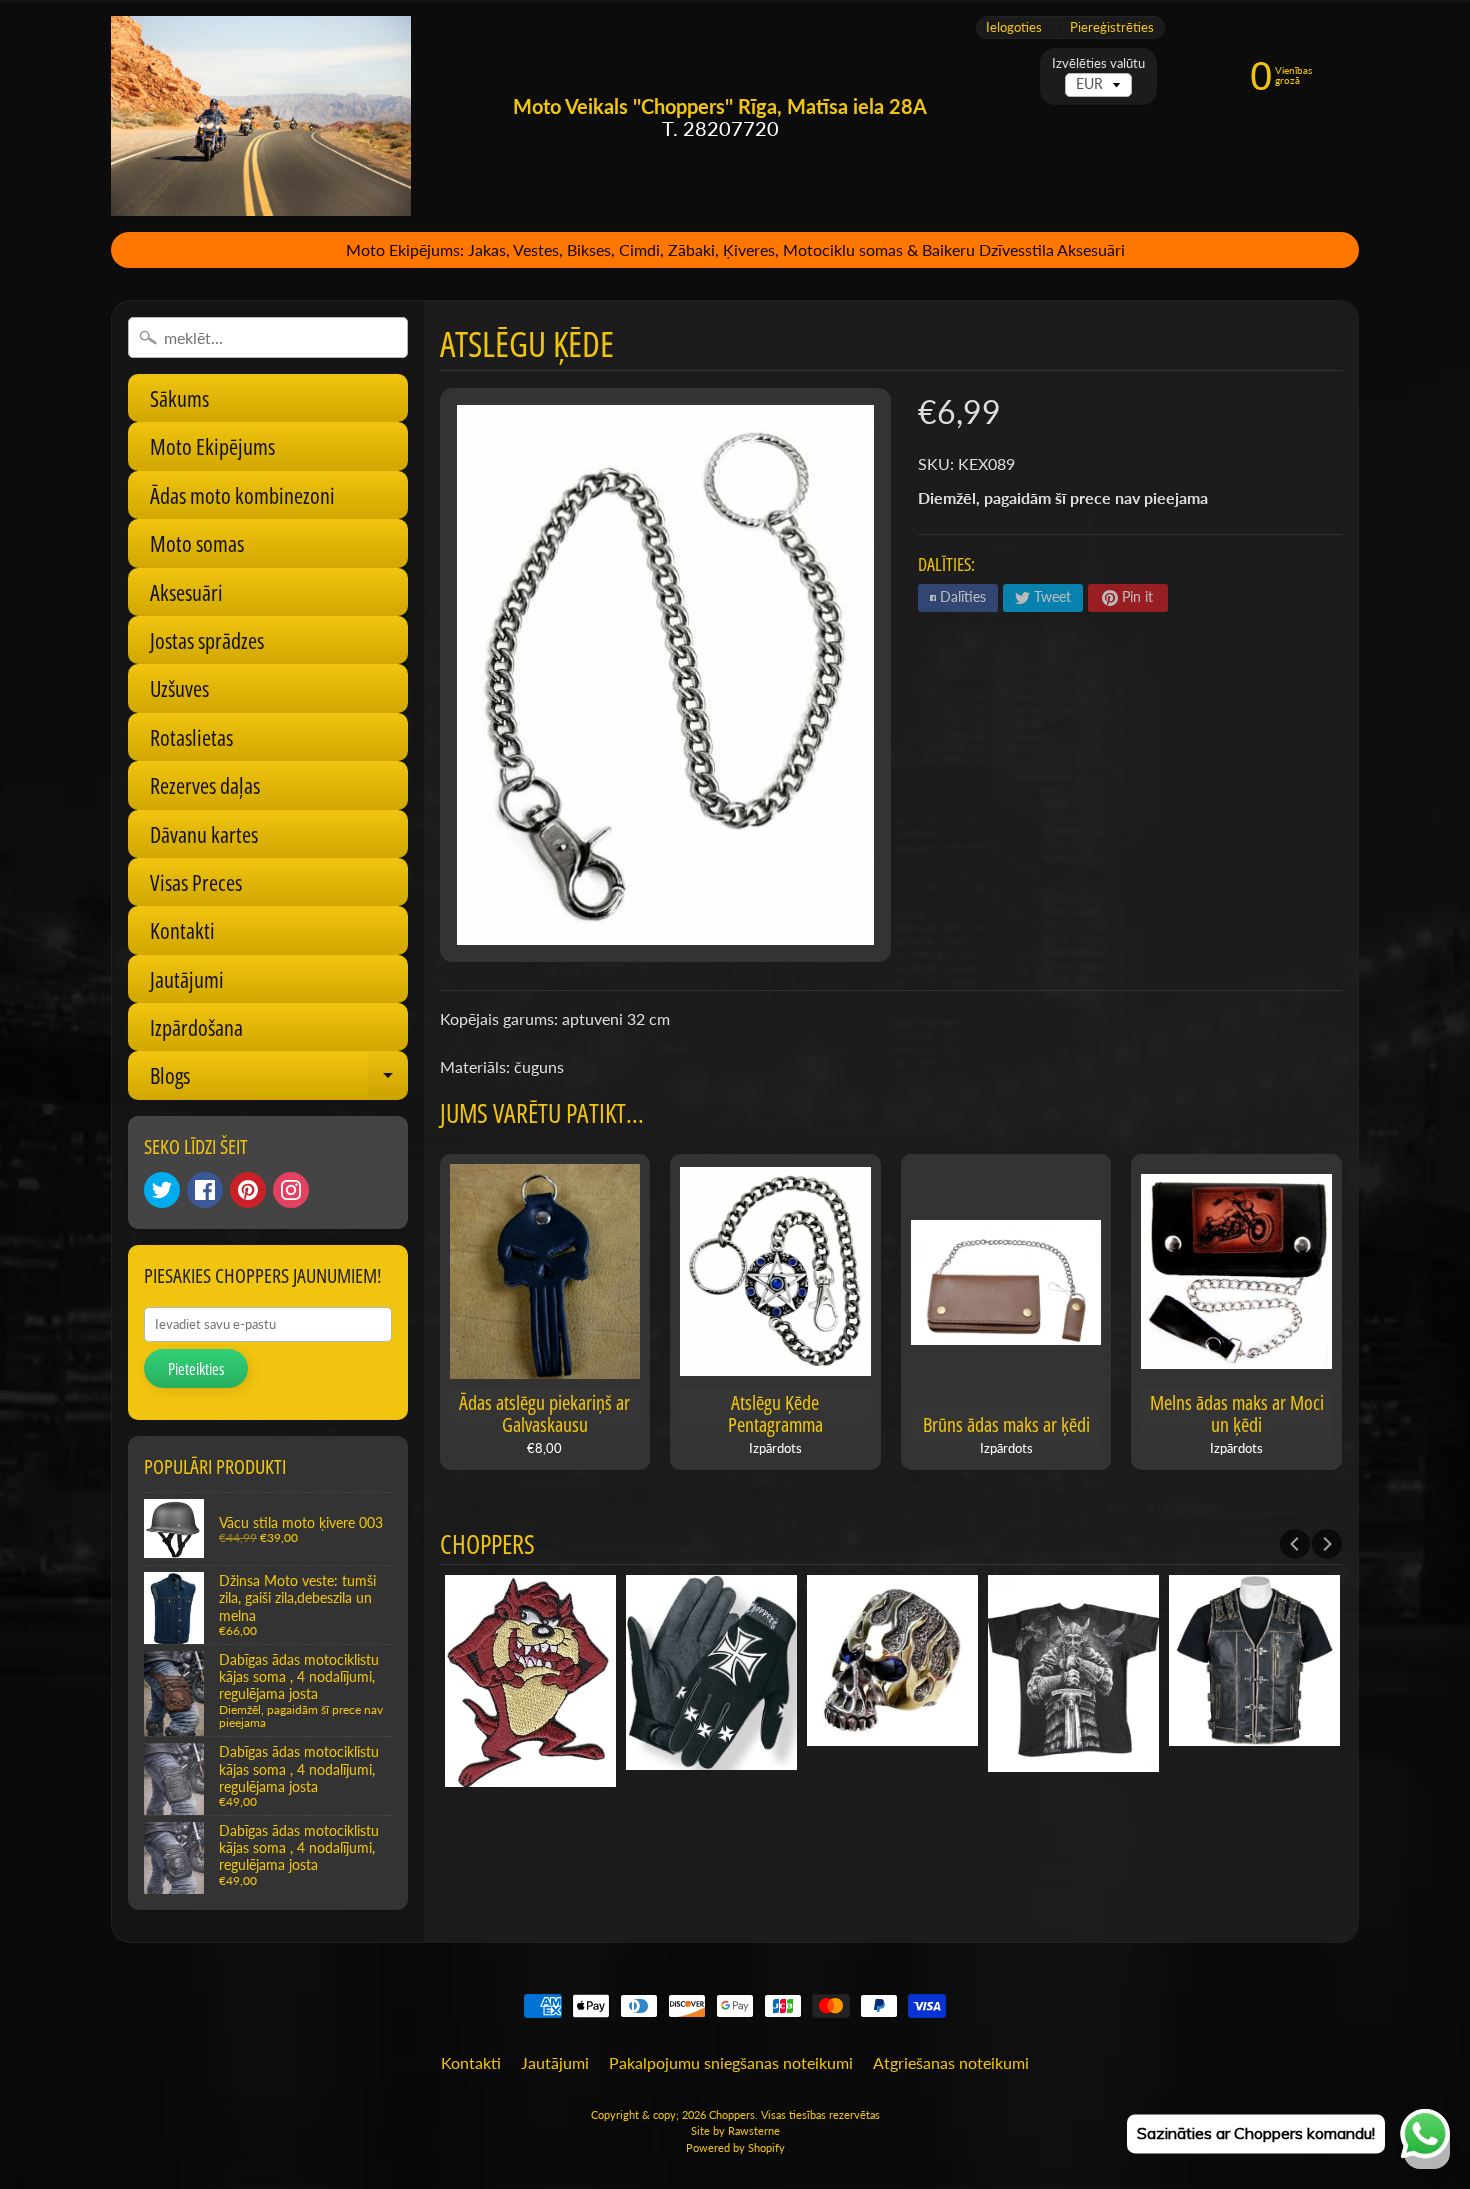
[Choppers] (261, 116)
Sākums (179, 398)
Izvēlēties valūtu (1098, 63)
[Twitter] (162, 1190)
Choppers (732, 2114)
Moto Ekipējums (212, 446)
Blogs (279, 1079)
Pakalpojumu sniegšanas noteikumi (731, 2062)
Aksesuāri (186, 592)
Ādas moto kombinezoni (242, 495)
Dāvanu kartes (204, 834)
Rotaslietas (191, 737)
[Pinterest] (248, 1190)
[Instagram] (291, 1190)
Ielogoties (1014, 27)
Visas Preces (196, 882)
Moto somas (197, 543)
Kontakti (182, 930)
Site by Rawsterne (735, 2130)
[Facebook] (205, 1190)
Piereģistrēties (1112, 27)
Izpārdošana (196, 1027)
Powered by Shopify (735, 2147)
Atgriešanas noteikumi (951, 2062)
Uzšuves (179, 688)
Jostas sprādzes (207, 640)
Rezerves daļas (205, 785)
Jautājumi (187, 979)
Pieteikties (196, 1369)
